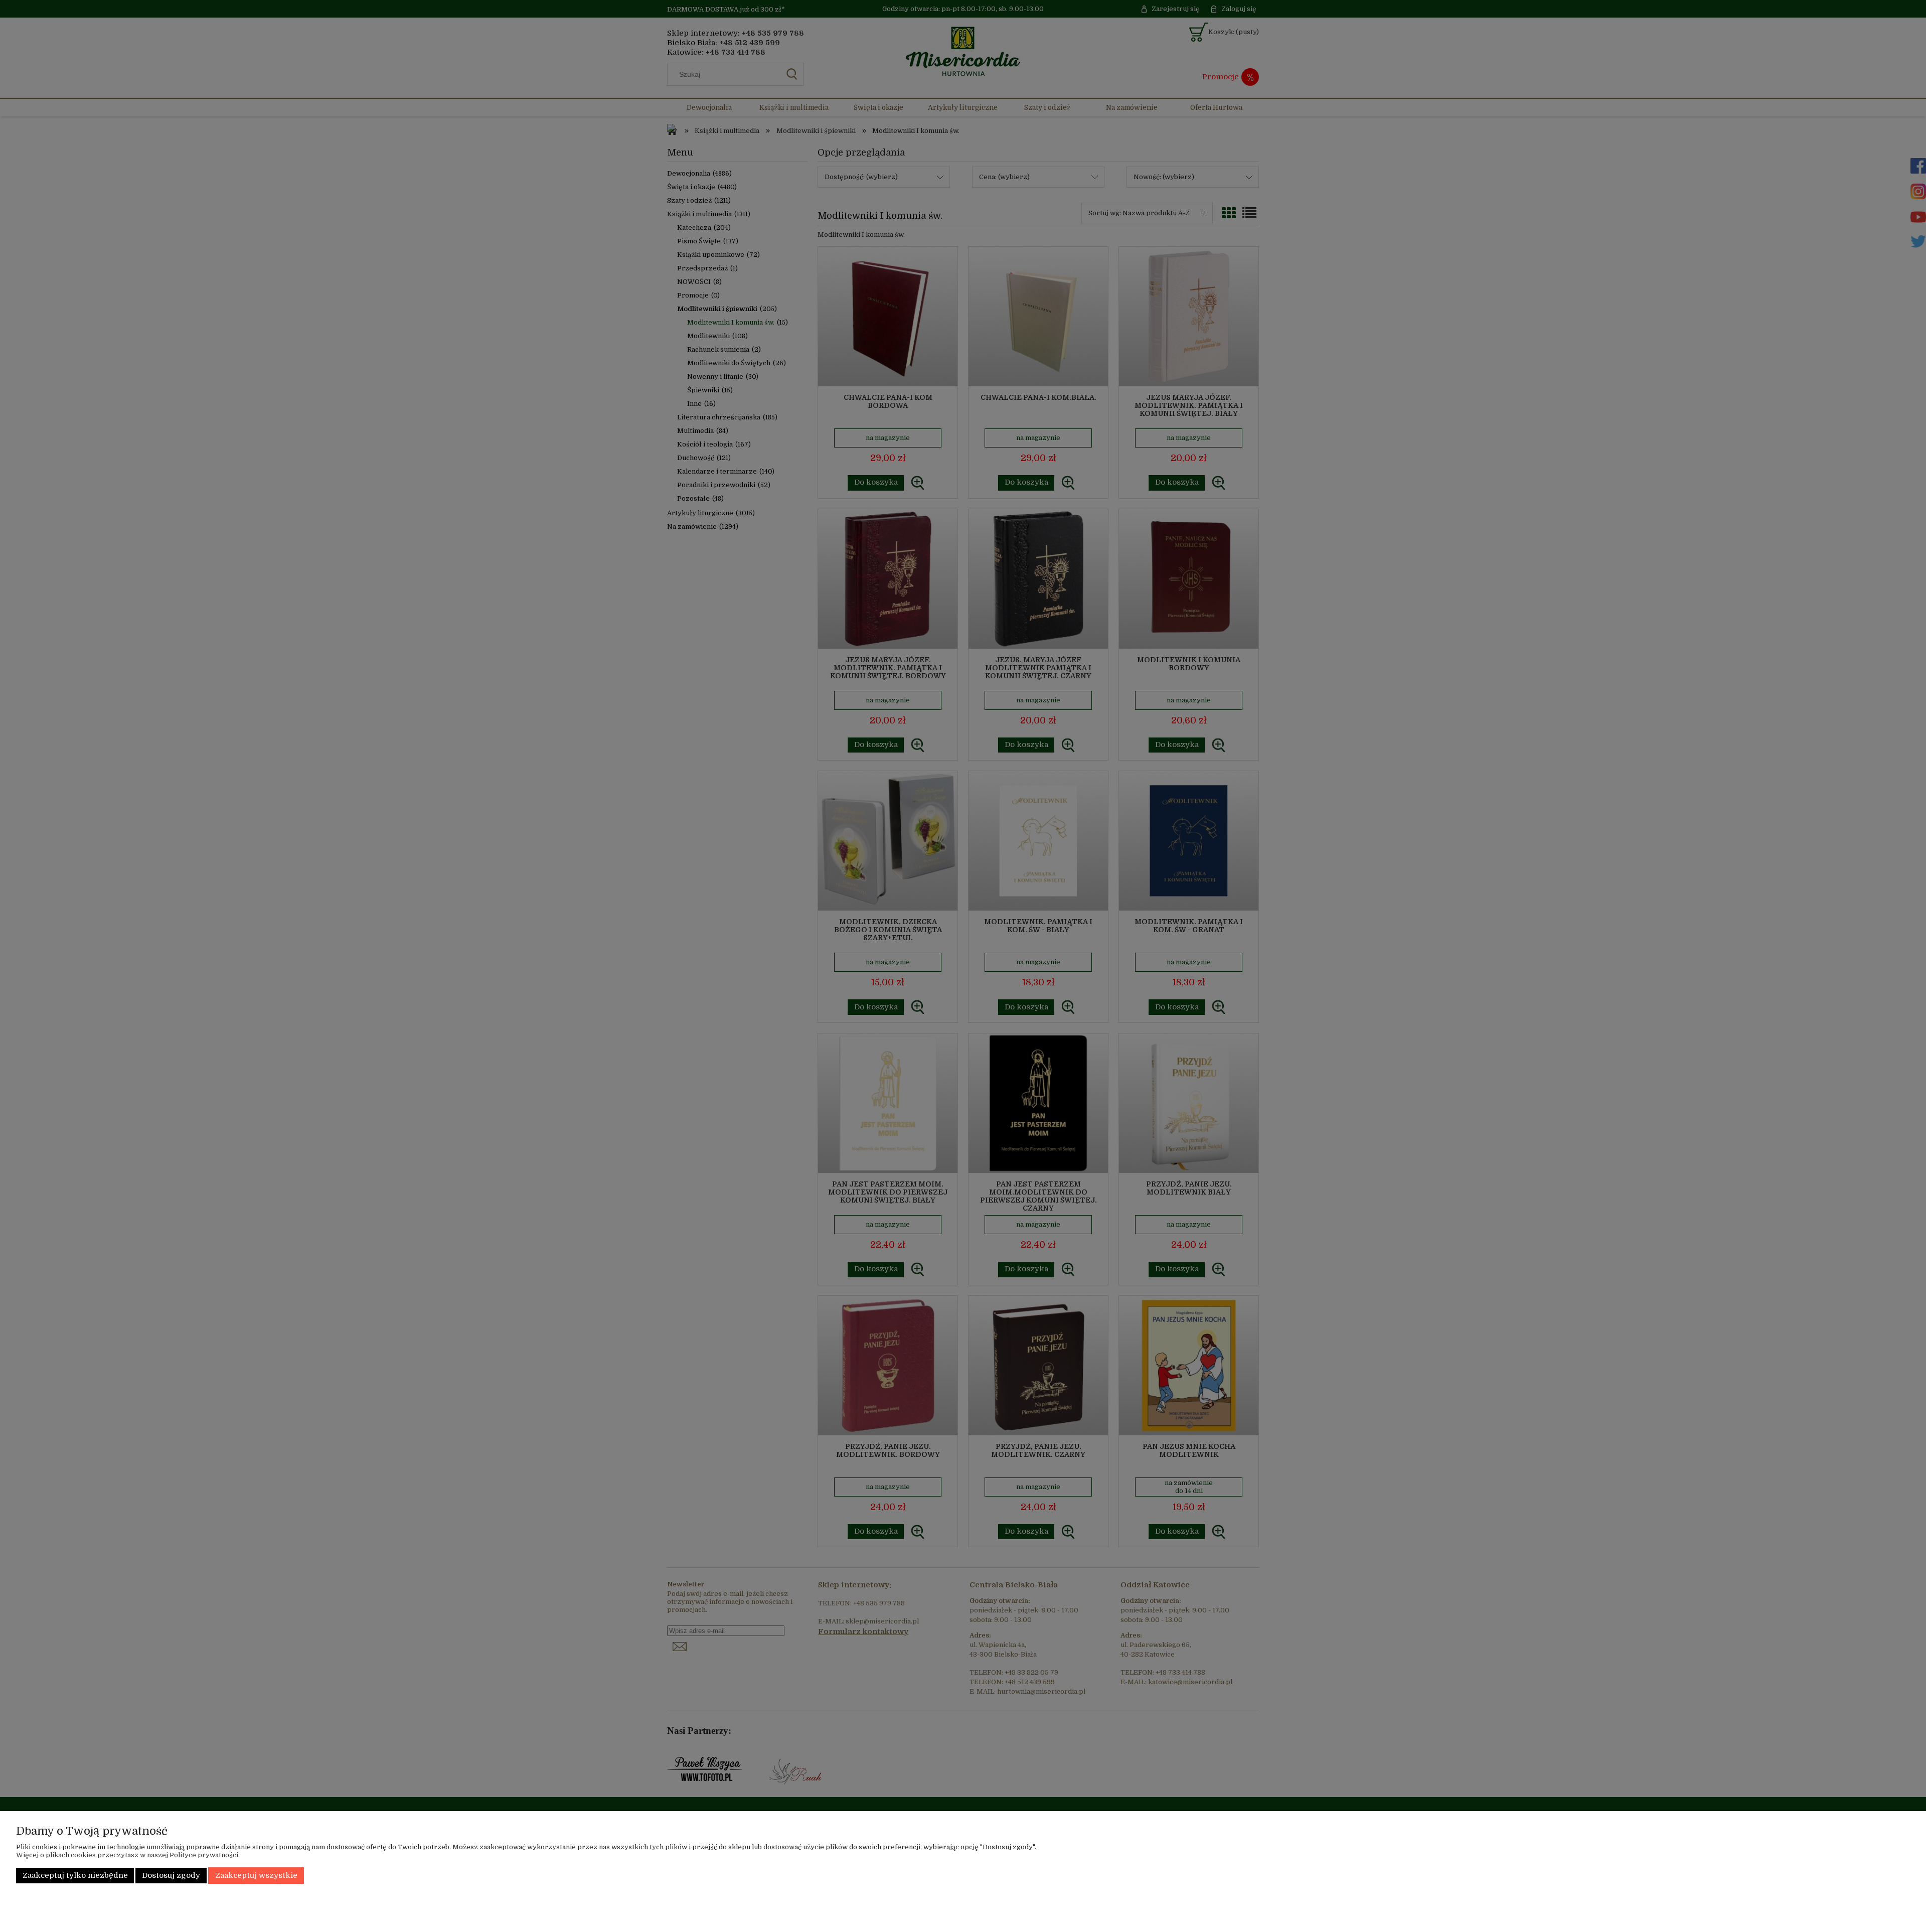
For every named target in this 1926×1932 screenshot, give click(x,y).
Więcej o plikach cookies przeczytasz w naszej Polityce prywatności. (128, 1855)
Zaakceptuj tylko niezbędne (75, 1876)
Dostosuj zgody (171, 1876)
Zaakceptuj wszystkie (256, 1876)
